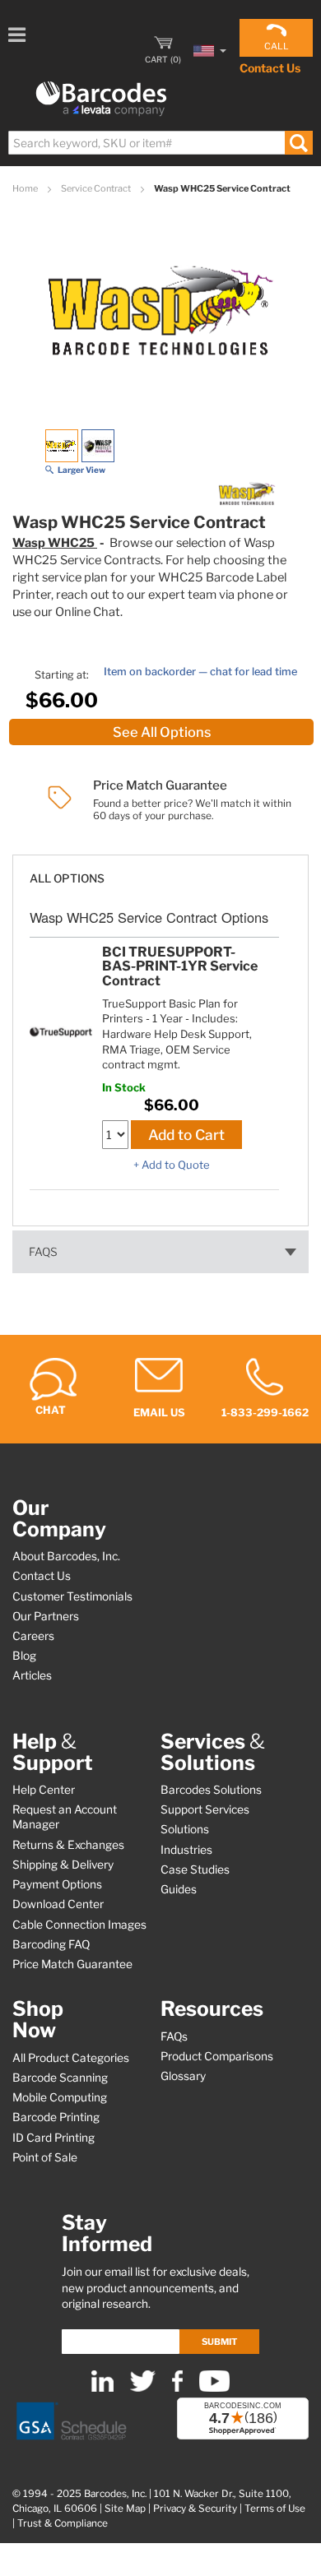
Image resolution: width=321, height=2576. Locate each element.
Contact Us (270, 68)
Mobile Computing (60, 2097)
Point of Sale (45, 2157)
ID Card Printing (53, 2138)
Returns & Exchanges (68, 1845)
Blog (24, 1656)
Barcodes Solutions (211, 1790)
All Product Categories (71, 2058)
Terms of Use (275, 2509)
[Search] (298, 143)
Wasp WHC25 (55, 543)
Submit (219, 2342)
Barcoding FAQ (51, 1944)
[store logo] (101, 99)
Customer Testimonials (72, 1596)
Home (26, 188)
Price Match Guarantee (72, 1964)
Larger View (81, 470)
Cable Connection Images (79, 1925)
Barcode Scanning (60, 2078)
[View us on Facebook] (177, 2388)
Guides (179, 1889)
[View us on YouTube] (214, 2388)
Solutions (185, 1829)
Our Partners (46, 1616)
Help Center (44, 1790)
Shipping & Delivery (63, 1865)
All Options (67, 878)
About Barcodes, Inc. (66, 1556)
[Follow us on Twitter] (143, 2388)
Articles (32, 1675)
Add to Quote (176, 1165)
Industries (186, 1850)
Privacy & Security (195, 2509)
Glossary (183, 2076)
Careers (33, 1636)
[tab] (160, 871)
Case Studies (195, 1869)
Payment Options (57, 1884)
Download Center (58, 1904)
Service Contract (97, 188)
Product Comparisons (217, 2056)
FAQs (43, 1252)
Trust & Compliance (63, 2523)
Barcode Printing (56, 2117)
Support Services (205, 1809)
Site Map (125, 2509)
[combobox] (160, 143)
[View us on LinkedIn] (102, 2388)
